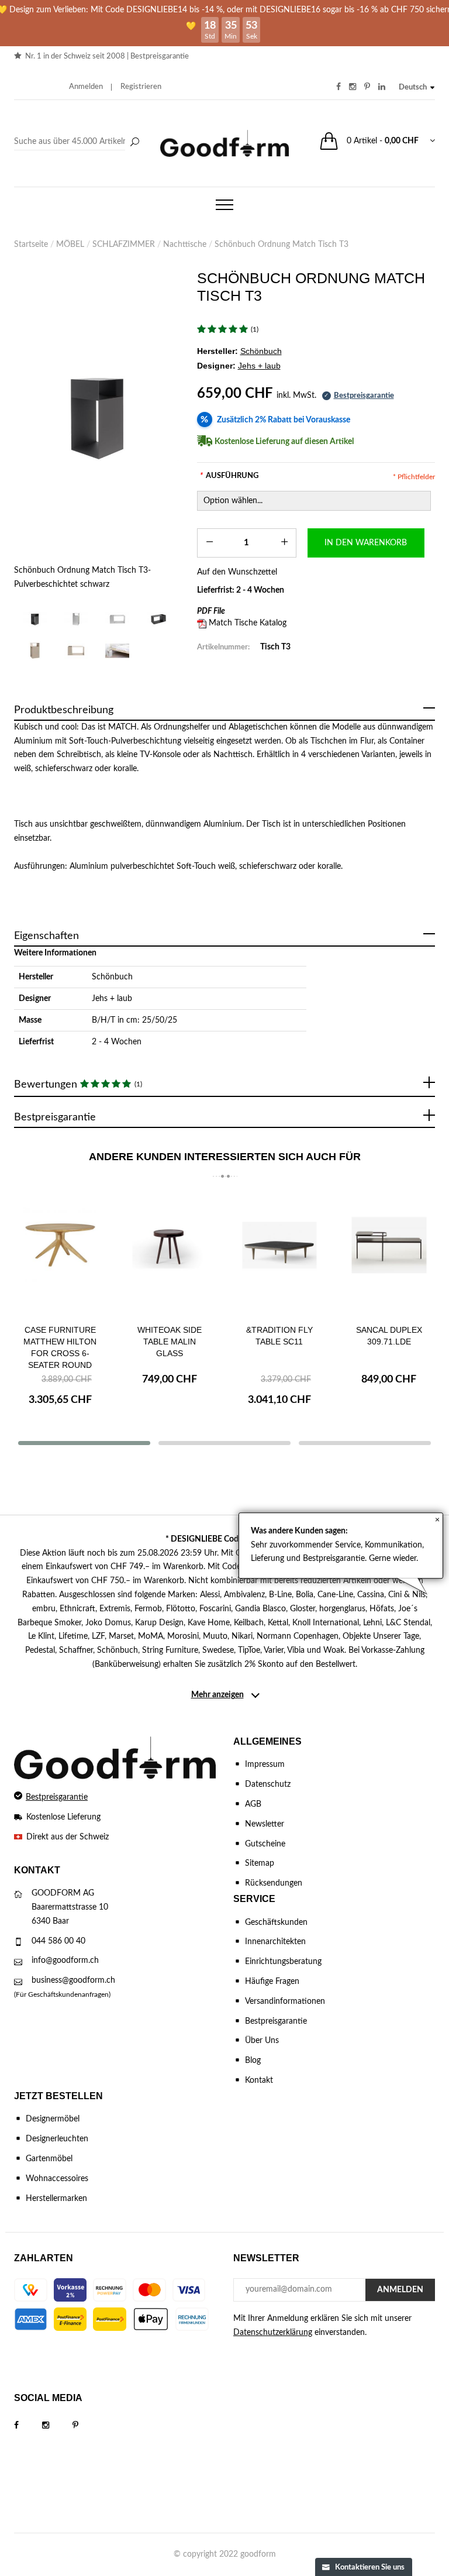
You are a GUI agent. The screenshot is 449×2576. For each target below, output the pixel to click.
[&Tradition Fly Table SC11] (279, 1254)
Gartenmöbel (49, 2159)
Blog (253, 2061)
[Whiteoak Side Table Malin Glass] (170, 1254)
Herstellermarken (56, 2199)
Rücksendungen (274, 1883)
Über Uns (262, 2041)
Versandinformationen (285, 2001)
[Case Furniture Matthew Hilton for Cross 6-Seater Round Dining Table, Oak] (60, 1254)
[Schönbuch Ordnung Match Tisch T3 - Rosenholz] (35, 651)
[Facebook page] (28, 2426)
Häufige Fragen (272, 1982)
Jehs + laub (112, 999)
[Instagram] (57, 2426)
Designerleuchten (57, 2139)
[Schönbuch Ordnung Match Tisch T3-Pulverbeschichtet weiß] (76, 619)
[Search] (78, 142)
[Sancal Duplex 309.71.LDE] (389, 1254)
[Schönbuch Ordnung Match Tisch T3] (117, 651)
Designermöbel (53, 2119)
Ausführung (229, 476)
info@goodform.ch (65, 1961)
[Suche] (134, 143)
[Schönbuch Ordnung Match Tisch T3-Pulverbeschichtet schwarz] (97, 417)
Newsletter (265, 1824)
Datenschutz (268, 1784)
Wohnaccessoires (57, 2179)
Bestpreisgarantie (160, 56)
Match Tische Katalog (248, 623)
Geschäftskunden (276, 1922)
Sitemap (260, 1863)
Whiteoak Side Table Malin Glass (170, 1342)
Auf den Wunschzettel (237, 572)
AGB (253, 1804)
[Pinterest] (87, 2426)
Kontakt (259, 2080)
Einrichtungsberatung (283, 1962)
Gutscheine (265, 1844)
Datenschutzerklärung (273, 2333)
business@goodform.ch (73, 1980)
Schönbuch (112, 977)
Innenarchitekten (275, 1942)
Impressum (265, 1765)
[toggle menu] (224, 205)
